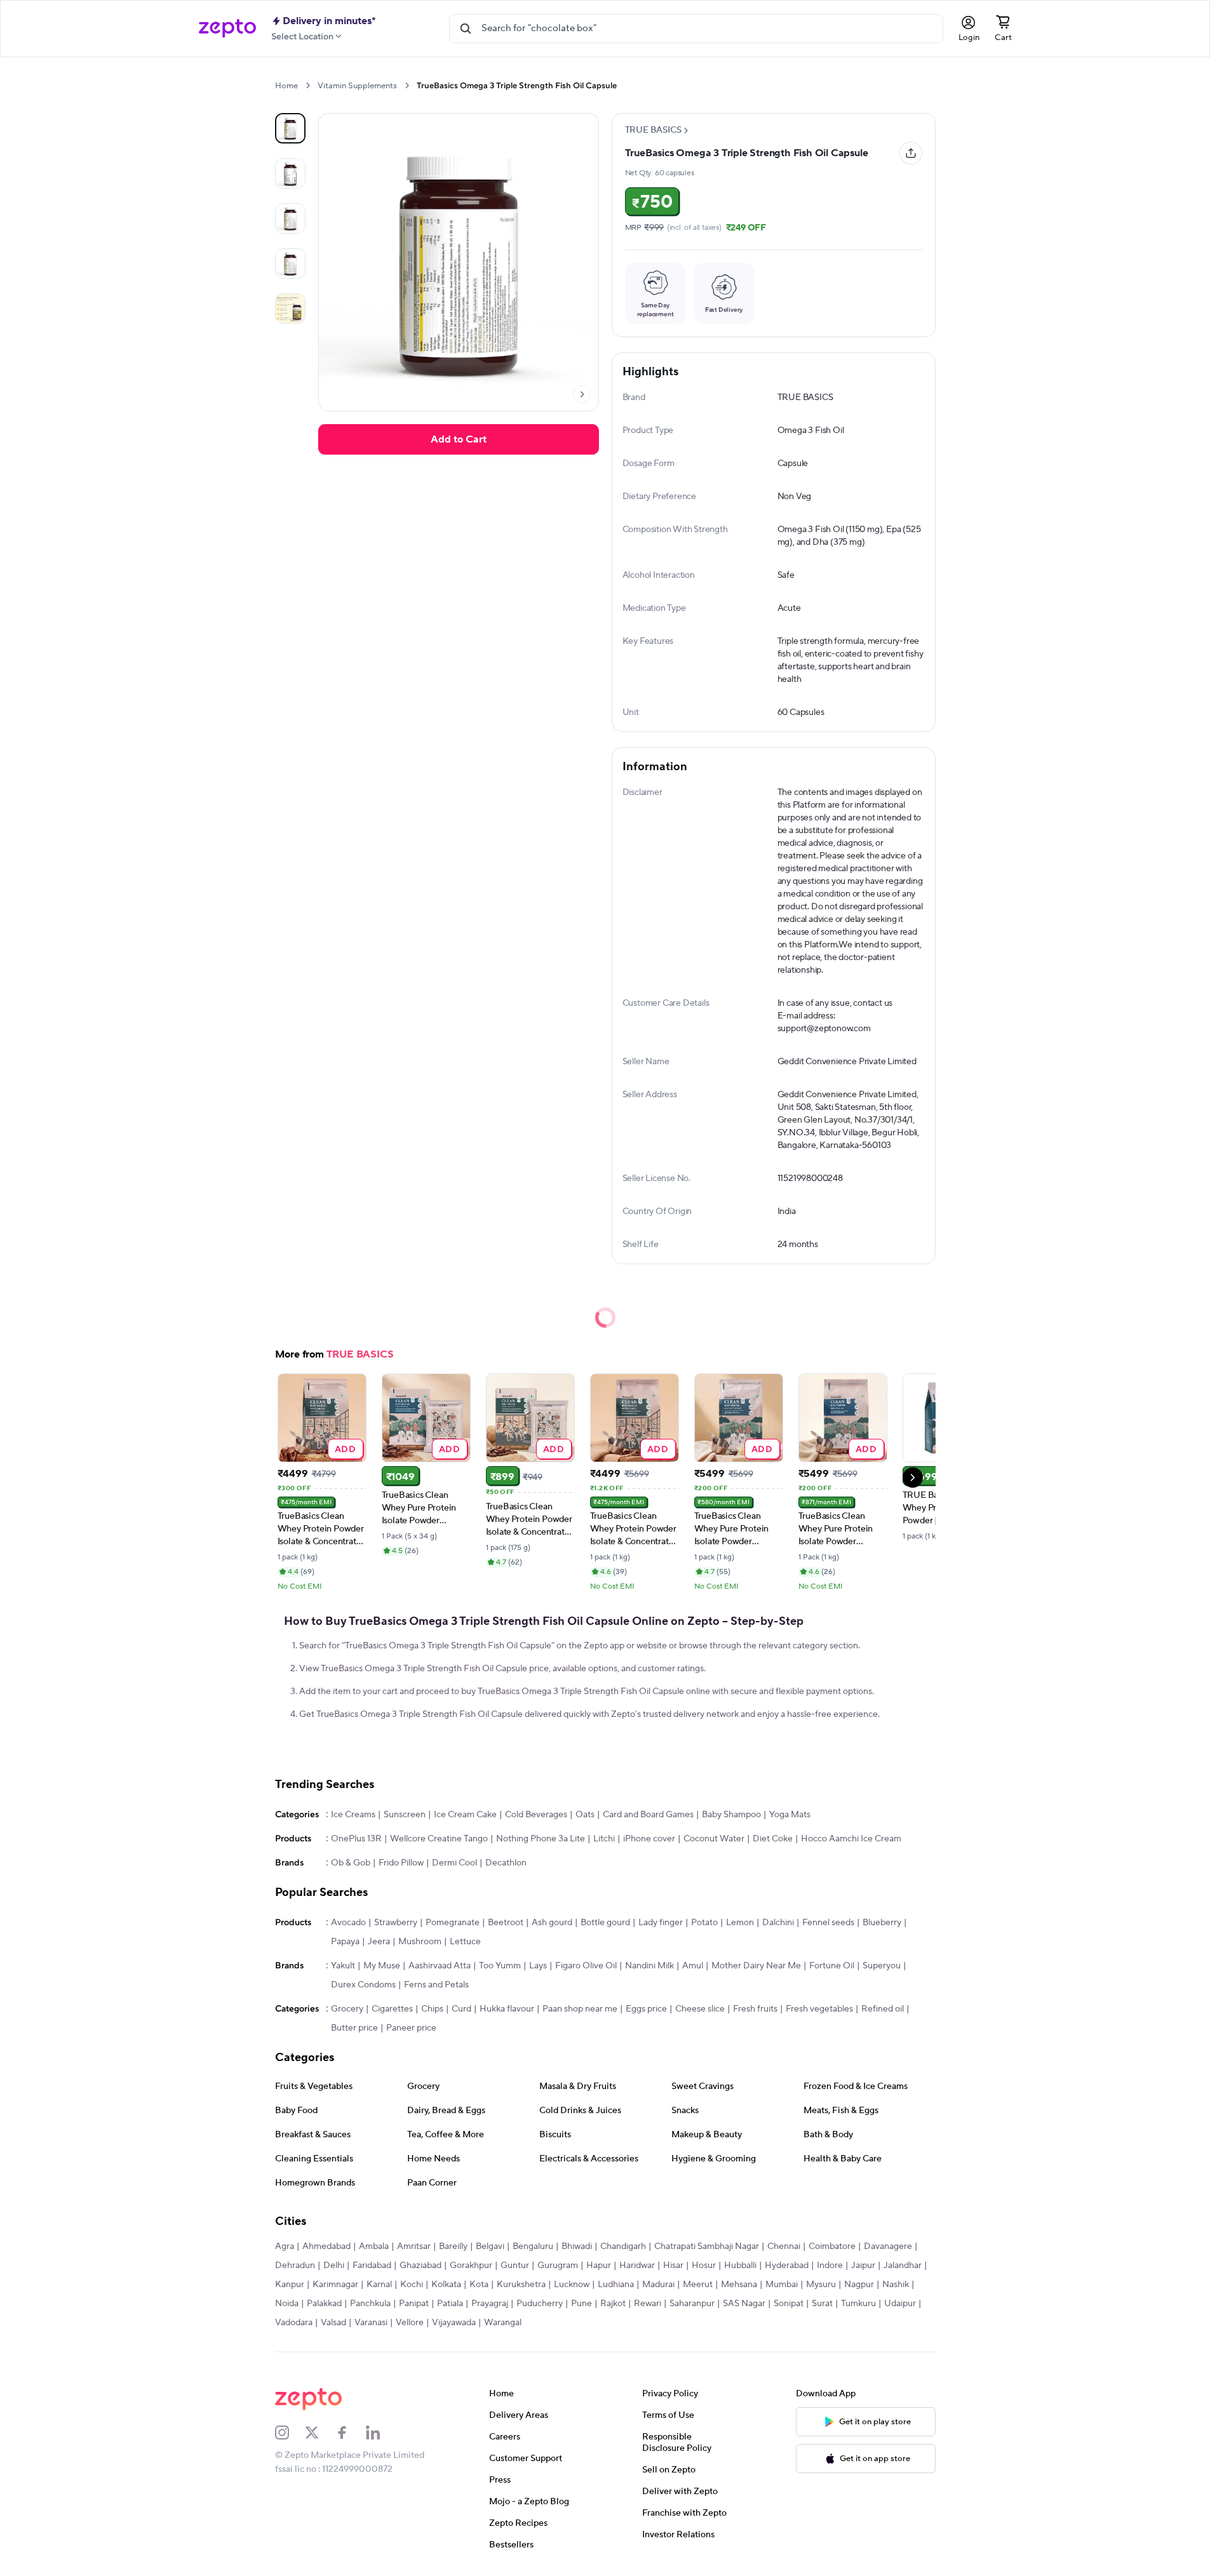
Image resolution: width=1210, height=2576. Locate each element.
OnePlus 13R (356, 1839)
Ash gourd (552, 1923)
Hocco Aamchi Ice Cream (851, 1839)
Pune (581, 2304)
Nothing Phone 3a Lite (541, 1839)
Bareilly (453, 2246)
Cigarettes (392, 2009)
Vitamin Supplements (357, 86)
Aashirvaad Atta (440, 1966)
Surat (822, 2304)
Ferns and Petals (436, 1985)
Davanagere (888, 2246)
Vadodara (294, 2323)
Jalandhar (903, 2266)
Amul (693, 1966)
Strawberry (396, 1923)
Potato (704, 1923)
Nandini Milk (649, 1966)
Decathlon (506, 1863)
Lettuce (465, 1942)
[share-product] (911, 153)
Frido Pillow (401, 1863)
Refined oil (883, 2009)
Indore (830, 2266)
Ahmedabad (326, 2246)
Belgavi (490, 2246)
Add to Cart (459, 439)
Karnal (379, 2285)
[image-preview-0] (290, 128)
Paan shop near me (580, 2009)
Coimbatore (832, 2246)
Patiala (450, 2304)
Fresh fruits (755, 2009)
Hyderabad (787, 2266)
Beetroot (506, 1923)
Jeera (379, 1942)
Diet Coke (773, 1839)
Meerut (698, 2285)
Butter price (354, 2028)
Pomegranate (453, 1923)
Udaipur (900, 2304)
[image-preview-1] (290, 173)
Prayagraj (490, 2304)
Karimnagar (335, 2285)
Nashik (896, 2285)
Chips (432, 2009)
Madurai (658, 2285)
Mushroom (420, 1942)
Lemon (740, 1923)
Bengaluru (533, 2246)
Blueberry (882, 1923)
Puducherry (540, 2304)
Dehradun (295, 2266)
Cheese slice (700, 2009)
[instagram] (290, 2433)
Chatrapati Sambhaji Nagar (707, 2246)
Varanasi (371, 2323)
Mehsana (739, 2285)
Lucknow (572, 2285)
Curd (461, 2009)
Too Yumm (500, 1966)
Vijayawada (454, 2323)
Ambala (374, 2246)
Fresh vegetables (819, 2009)
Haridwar (637, 2266)
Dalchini (778, 1923)
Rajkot (613, 2304)
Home (286, 86)
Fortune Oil (832, 1966)
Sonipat (789, 2304)
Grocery (347, 2009)
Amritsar (414, 2246)
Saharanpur (692, 2304)
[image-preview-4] (290, 309)
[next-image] (582, 394)
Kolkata (446, 2285)
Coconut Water (714, 1839)
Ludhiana (616, 2285)
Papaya (345, 1942)
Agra (285, 2246)
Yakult (343, 1966)
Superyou (882, 1966)
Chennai (784, 2246)
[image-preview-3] (290, 264)
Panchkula (370, 2304)
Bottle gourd (605, 1923)
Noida (287, 2304)
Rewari (648, 2304)
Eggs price (646, 2009)
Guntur (515, 2266)
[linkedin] (381, 2433)
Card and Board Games (648, 1815)
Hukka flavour (507, 2009)
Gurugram (558, 2266)
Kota (479, 2285)
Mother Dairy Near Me (756, 1966)
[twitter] (320, 2433)
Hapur (599, 2266)
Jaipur (863, 2266)
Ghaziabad (420, 2266)
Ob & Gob (351, 1863)
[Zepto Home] (227, 29)
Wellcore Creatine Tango (439, 1839)
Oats (585, 1815)
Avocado (348, 1923)
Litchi (604, 1839)
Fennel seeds (828, 1923)
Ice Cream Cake (465, 1815)
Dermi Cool (454, 1863)
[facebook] (351, 2433)
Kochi (412, 2285)
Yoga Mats (790, 1815)
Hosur (704, 2266)
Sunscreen (405, 1815)
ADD (345, 1449)
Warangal (503, 2323)
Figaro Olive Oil (586, 1966)
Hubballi (740, 2266)
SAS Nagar (744, 2304)
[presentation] (308, 85)
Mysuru (821, 2285)
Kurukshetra (521, 2285)
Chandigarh (623, 2246)
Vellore (410, 2323)
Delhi (334, 2266)
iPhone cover (649, 1839)
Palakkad (324, 2304)
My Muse (382, 1966)
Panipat (414, 2304)
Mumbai (782, 2285)
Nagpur (859, 2285)
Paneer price (411, 2028)
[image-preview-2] (290, 218)
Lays (538, 1966)
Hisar (673, 2266)
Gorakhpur (471, 2266)
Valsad (333, 2323)
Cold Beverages (536, 1815)
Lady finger (661, 1923)
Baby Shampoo (731, 1815)
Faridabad (372, 2266)
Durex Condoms (363, 1985)
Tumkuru (858, 2304)
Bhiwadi (577, 2246)
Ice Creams (353, 1815)
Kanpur (290, 2285)
